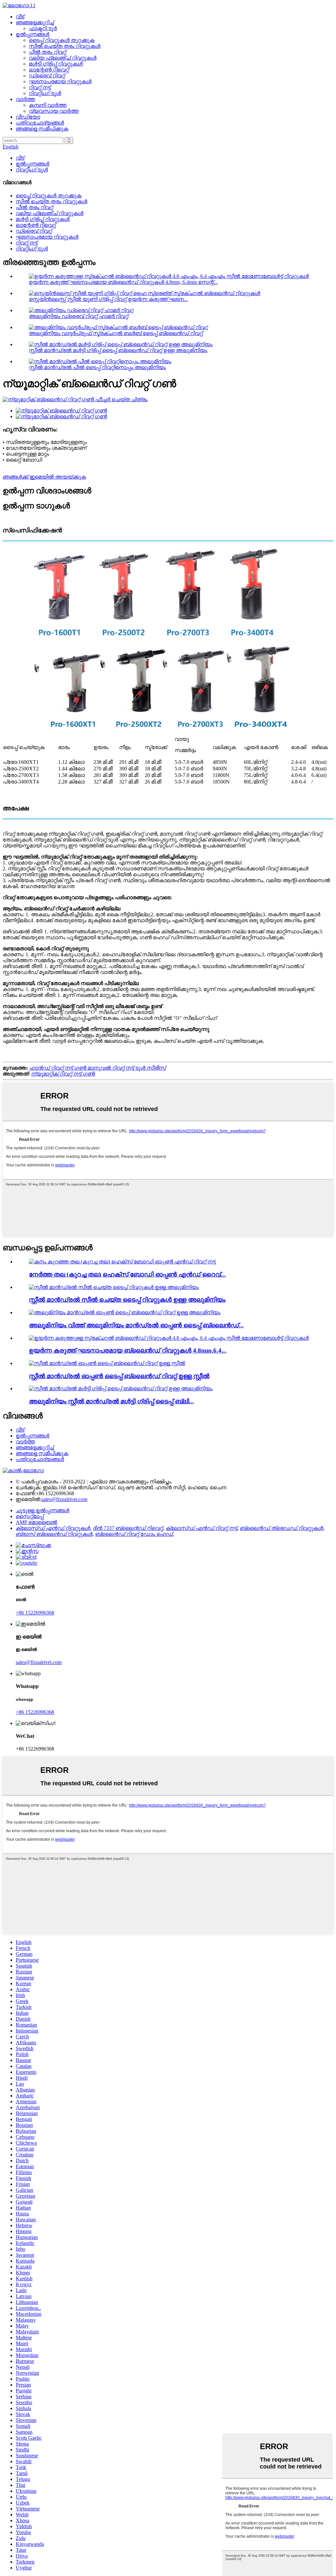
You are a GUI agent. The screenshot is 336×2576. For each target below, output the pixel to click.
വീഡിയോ (28, 117)
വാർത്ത (25, 99)
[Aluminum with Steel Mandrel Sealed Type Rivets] (114, 1287)
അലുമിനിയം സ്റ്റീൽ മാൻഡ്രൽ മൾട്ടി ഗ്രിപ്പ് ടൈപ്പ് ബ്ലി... (111, 1401)
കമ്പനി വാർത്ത (48, 105)
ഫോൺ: (26, 1493)
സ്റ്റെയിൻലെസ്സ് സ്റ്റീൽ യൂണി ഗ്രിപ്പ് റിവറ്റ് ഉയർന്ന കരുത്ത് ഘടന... (108, 299)
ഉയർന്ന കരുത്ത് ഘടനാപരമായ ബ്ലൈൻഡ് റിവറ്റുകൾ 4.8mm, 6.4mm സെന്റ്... (123, 282)
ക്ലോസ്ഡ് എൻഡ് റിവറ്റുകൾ (53, 1528)
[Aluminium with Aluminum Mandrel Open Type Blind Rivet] (125, 1312)
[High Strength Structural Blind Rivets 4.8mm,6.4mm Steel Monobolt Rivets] (169, 1338)
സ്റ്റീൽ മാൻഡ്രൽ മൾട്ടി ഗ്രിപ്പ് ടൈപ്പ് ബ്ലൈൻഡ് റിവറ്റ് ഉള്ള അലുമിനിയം (118, 350)
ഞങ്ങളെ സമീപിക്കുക (42, 129)
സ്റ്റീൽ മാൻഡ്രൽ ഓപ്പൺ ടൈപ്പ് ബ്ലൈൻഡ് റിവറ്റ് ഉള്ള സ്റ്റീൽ (119, 1376)
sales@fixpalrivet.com (64, 1499)
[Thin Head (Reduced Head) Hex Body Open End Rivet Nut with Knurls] (122, 1262)
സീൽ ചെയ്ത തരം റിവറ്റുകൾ (65, 46)
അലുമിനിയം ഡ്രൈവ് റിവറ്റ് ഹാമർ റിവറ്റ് (79, 316)
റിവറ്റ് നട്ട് (40, 87)
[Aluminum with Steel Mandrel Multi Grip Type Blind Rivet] (121, 1388)
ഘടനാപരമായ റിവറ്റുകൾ (60, 81)
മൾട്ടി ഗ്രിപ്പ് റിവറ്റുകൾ (56, 64)
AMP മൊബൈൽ (36, 1522)
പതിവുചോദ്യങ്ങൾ (40, 123)
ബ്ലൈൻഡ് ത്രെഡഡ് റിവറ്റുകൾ (282, 1528)
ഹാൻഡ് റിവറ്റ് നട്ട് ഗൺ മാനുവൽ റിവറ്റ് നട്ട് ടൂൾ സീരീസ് (98, 1068)
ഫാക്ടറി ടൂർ (43, 28)
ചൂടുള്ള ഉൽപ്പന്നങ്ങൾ (42, 1510)
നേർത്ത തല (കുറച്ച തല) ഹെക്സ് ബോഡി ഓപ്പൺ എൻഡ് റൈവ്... (127, 1274)
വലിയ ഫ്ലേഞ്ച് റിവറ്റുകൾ (63, 58)
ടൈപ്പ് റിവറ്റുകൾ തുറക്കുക (62, 40)
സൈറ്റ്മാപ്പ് (30, 1516)
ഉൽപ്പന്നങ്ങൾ (32, 34)
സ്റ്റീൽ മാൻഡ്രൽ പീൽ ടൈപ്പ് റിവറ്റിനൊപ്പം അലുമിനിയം (97, 367)
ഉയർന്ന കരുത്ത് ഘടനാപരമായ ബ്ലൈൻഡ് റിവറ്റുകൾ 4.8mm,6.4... (128, 1350)
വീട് (20, 17)
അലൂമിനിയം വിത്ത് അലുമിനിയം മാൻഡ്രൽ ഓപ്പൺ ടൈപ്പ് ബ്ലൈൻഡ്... (136, 1325)
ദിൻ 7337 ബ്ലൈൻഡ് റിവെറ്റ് (128, 1528)
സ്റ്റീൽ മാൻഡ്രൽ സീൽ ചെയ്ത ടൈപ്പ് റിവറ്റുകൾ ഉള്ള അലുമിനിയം (127, 1300)
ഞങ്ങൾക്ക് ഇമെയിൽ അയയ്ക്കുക (44, 477)
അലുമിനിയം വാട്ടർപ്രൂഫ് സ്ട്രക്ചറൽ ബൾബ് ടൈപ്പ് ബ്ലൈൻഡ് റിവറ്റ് (116, 333)
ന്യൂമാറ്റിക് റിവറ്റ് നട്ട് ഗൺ (63, 1074)
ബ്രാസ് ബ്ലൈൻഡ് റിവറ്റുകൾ (54, 1534)
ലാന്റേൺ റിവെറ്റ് (49, 70)
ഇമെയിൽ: (29, 1499)
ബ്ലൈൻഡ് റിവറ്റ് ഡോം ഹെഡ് (134, 1534)
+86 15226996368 (35, 1613)
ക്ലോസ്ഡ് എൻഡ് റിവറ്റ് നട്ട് (201, 1528)
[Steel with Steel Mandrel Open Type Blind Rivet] (107, 1363)
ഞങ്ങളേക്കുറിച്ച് (35, 22)
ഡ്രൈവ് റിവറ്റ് (47, 76)
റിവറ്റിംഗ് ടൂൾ (45, 93)
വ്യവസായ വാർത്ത (54, 111)
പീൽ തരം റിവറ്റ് (48, 52)
